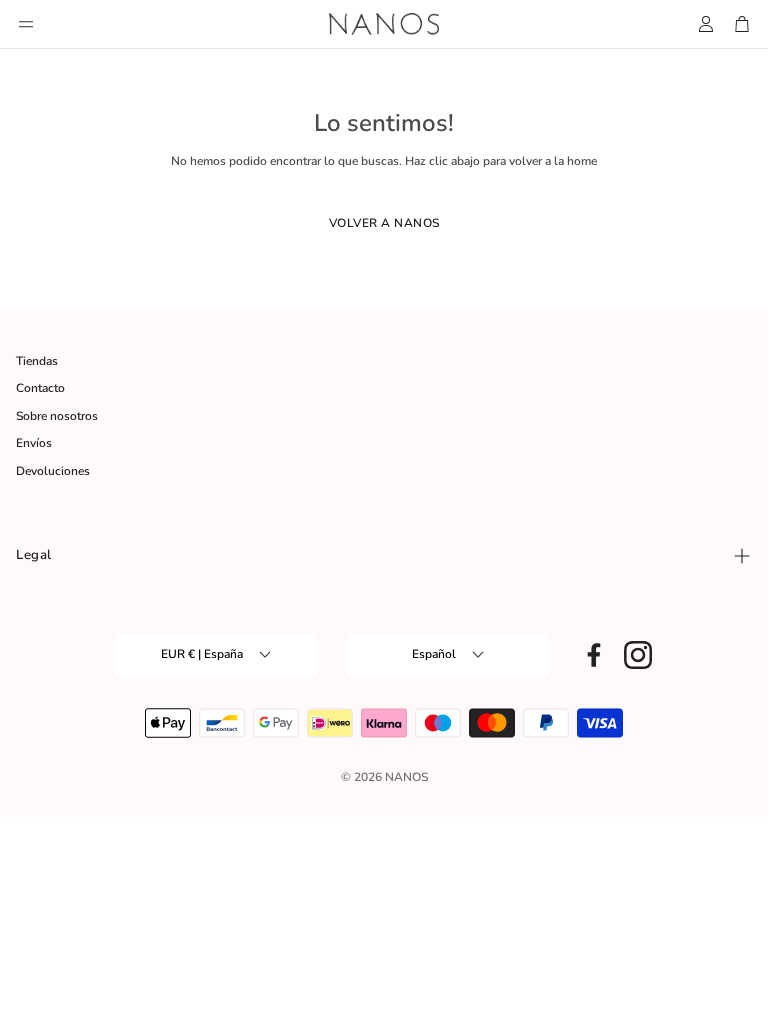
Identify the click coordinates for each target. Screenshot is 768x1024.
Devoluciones (53, 471)
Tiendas (37, 361)
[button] (26, 24)
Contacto (40, 388)
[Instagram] (638, 655)
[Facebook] (594, 655)
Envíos (34, 443)
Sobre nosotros (57, 416)
